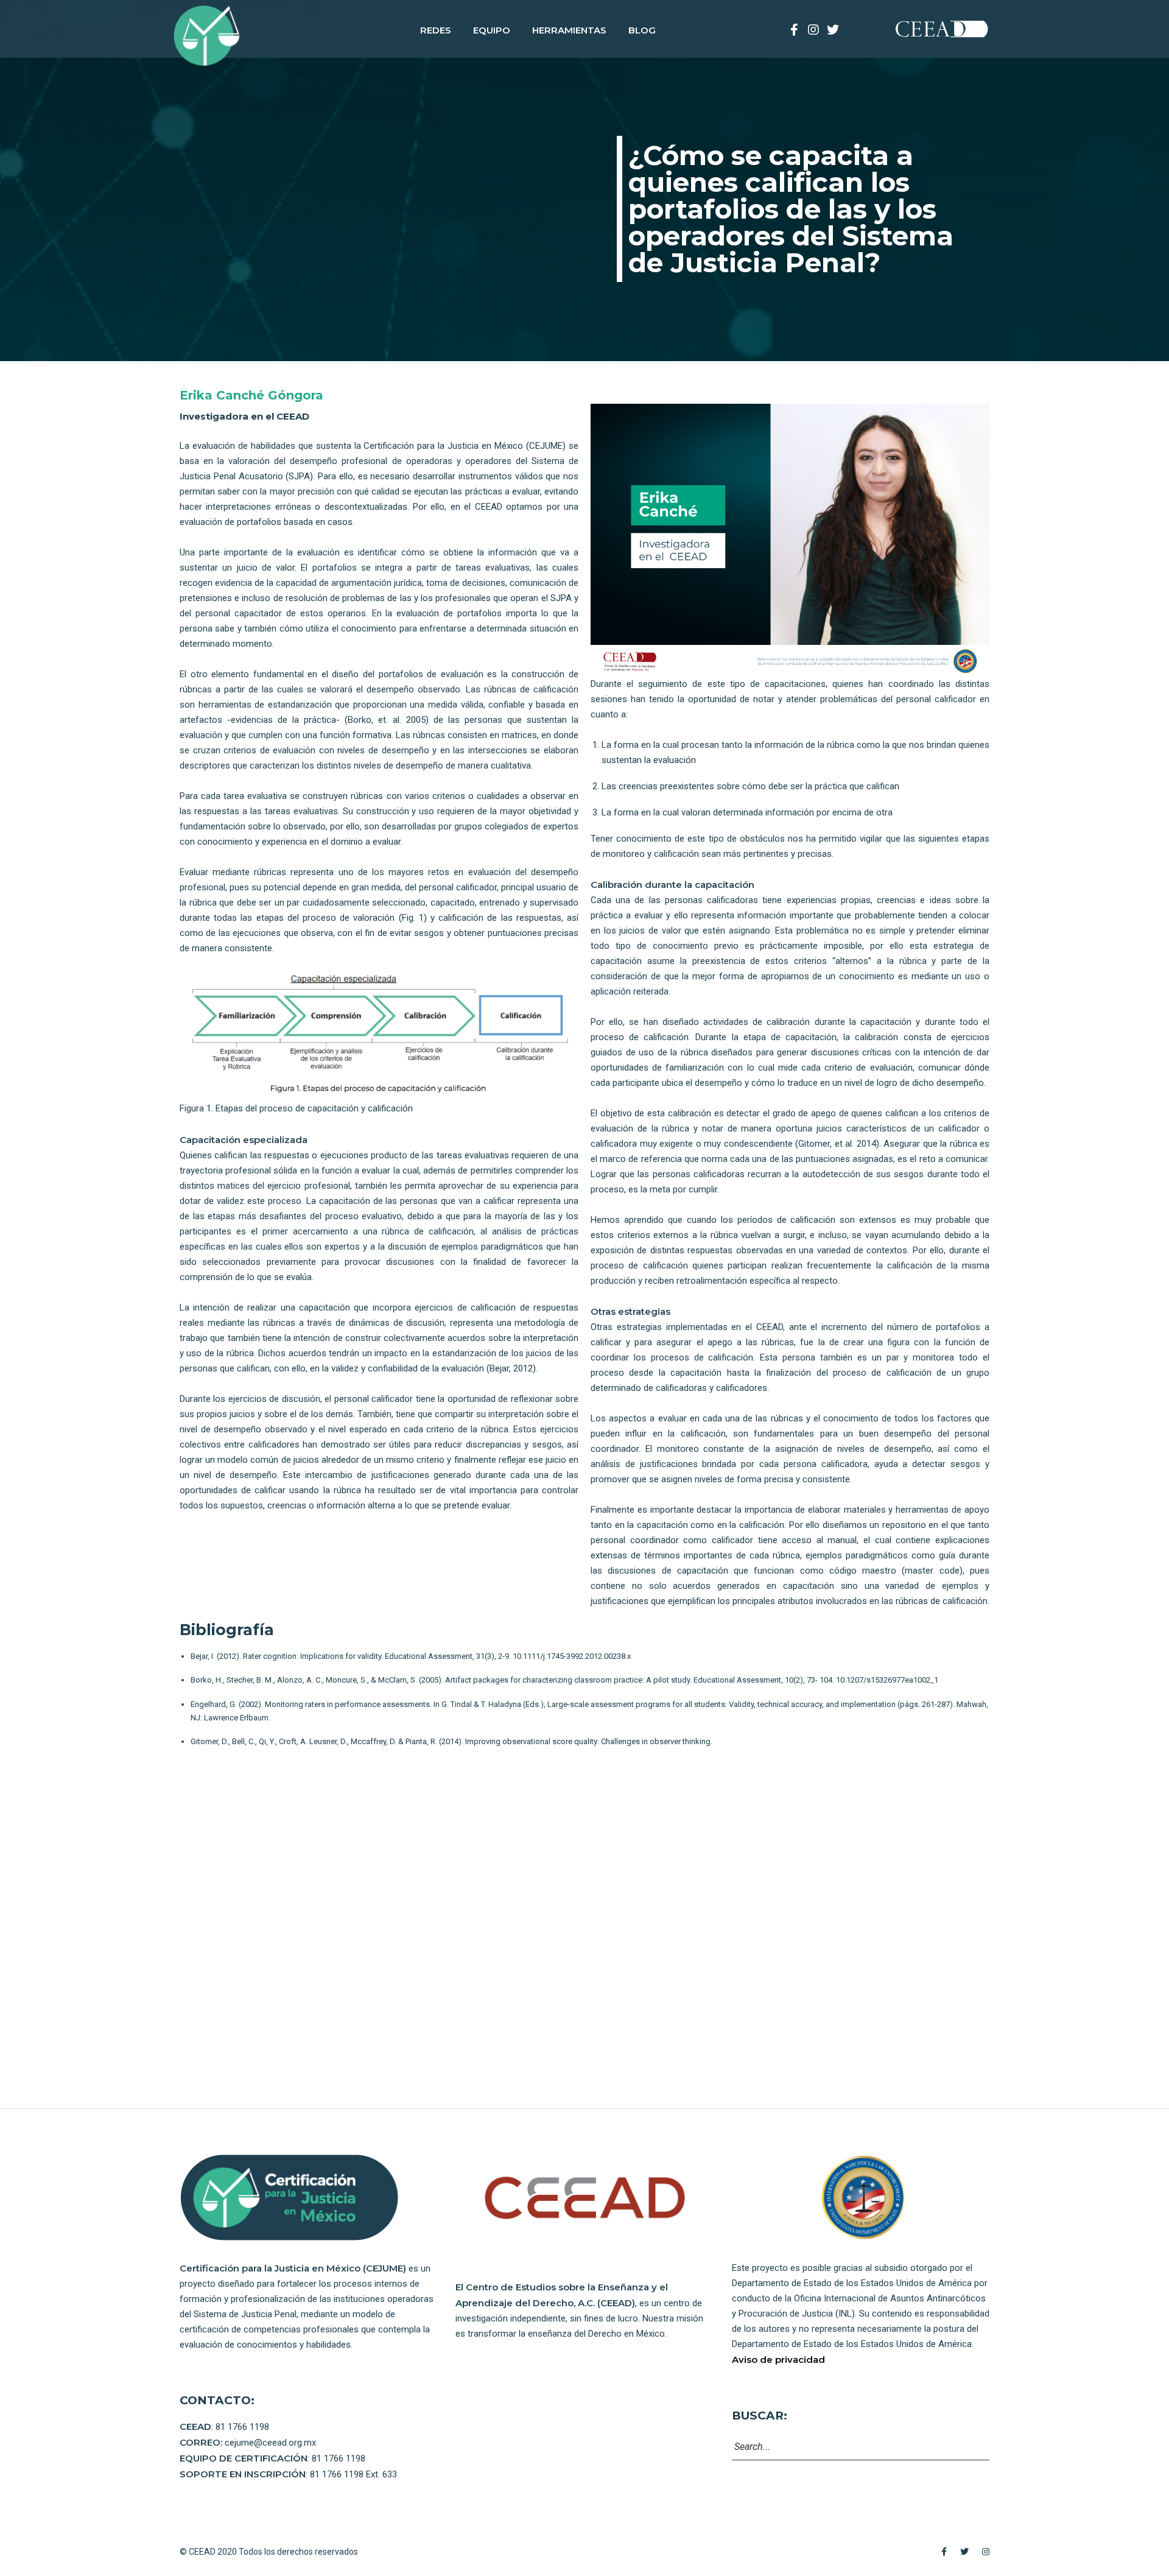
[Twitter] (833, 30)
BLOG (642, 30)
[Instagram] (813, 30)
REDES (436, 30)
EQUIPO (492, 30)
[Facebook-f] (794, 30)
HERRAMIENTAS (569, 30)
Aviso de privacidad (778, 2360)
